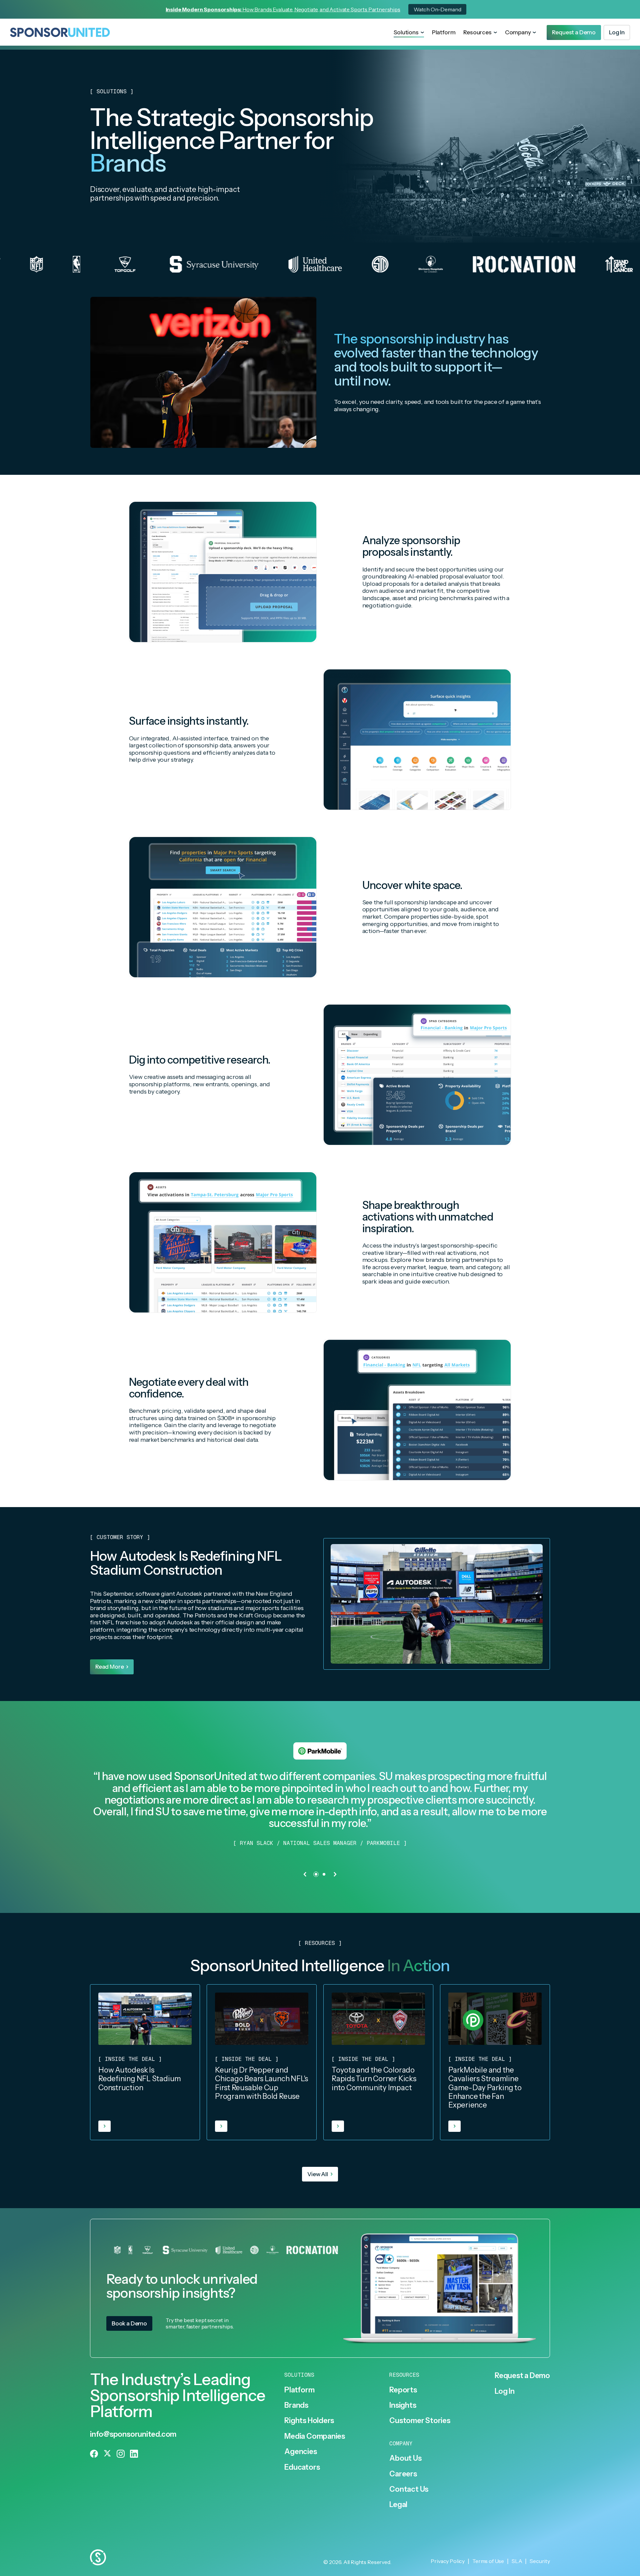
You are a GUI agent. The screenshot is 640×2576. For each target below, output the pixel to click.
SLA (517, 2561)
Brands (296, 2405)
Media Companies (315, 2436)
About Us (405, 2458)
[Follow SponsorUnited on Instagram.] (121, 2454)
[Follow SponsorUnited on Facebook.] (94, 2454)
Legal (398, 2505)
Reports (403, 2390)
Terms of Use (488, 2561)
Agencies (300, 2452)
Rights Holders (309, 2421)
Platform (444, 32)
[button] (409, 33)
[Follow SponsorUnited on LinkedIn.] (134, 2454)
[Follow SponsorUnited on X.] (107, 2454)
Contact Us (409, 2489)
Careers (403, 2474)
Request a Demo (522, 2376)
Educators (302, 2467)
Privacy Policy (448, 2561)
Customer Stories (420, 2421)
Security (540, 2561)
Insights (403, 2405)
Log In (505, 2391)
